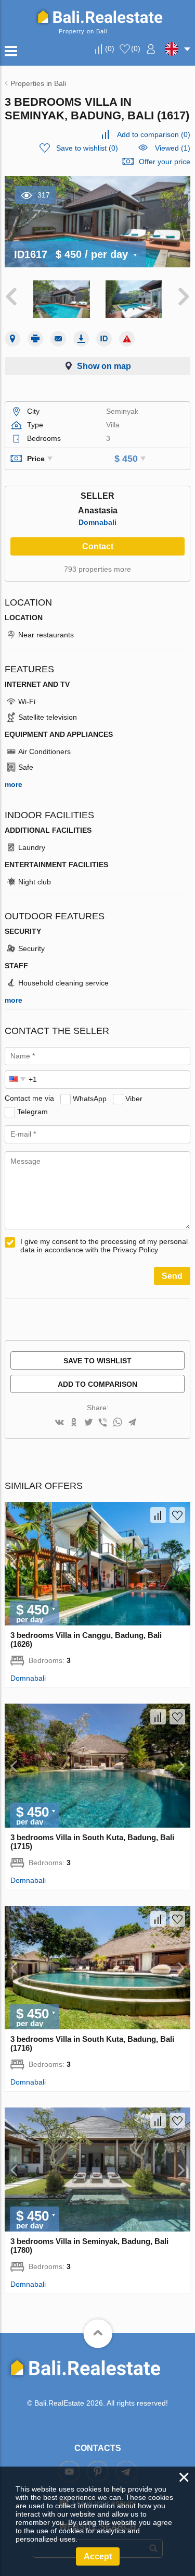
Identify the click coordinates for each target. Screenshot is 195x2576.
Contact (98, 546)
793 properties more (97, 569)
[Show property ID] (104, 339)
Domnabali (97, 522)
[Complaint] (127, 339)
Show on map (104, 366)
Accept (98, 2556)
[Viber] (103, 1423)
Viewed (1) (173, 148)
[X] (88, 1423)
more (14, 784)
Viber (134, 1098)
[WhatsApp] (118, 1423)
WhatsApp (90, 1098)
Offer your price (165, 162)
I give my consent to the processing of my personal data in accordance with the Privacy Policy (104, 1246)
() (110, 48)
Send (172, 1276)
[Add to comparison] (158, 1515)
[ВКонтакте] (59, 1423)
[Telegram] (132, 1423)
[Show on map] (12, 339)
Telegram (32, 1111)
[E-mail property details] (58, 339)
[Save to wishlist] (177, 1515)
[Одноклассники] (74, 1423)
